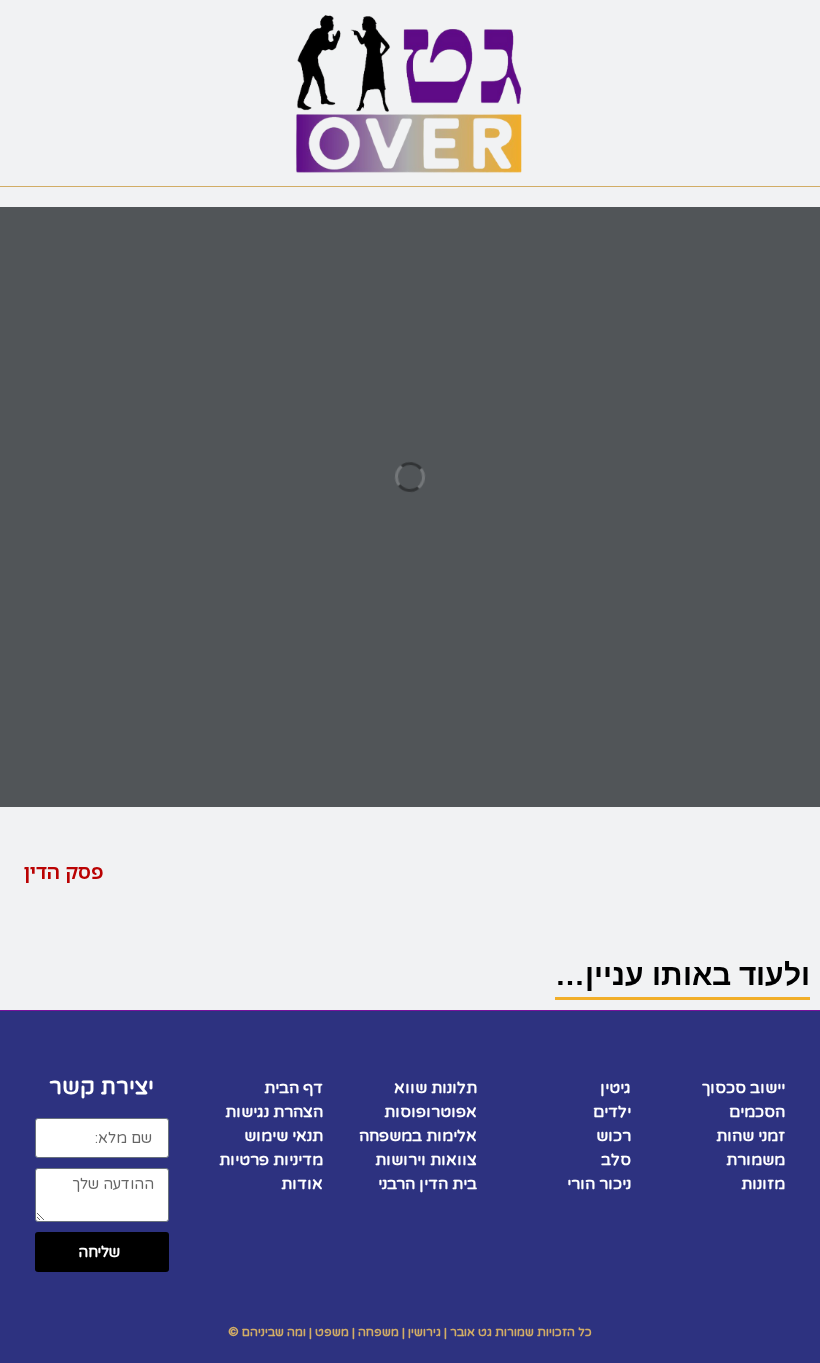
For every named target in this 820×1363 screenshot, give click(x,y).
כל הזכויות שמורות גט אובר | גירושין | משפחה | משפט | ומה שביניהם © (410, 1332)
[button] (683, 26)
